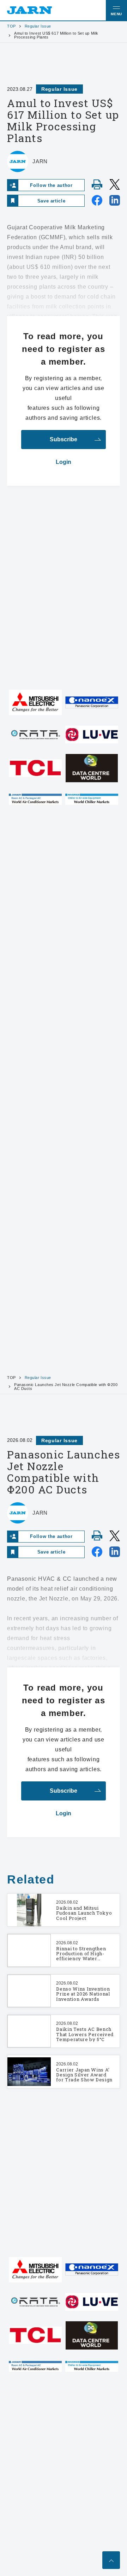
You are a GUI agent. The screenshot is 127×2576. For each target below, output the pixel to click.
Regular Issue (38, 26)
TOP (11, 26)
